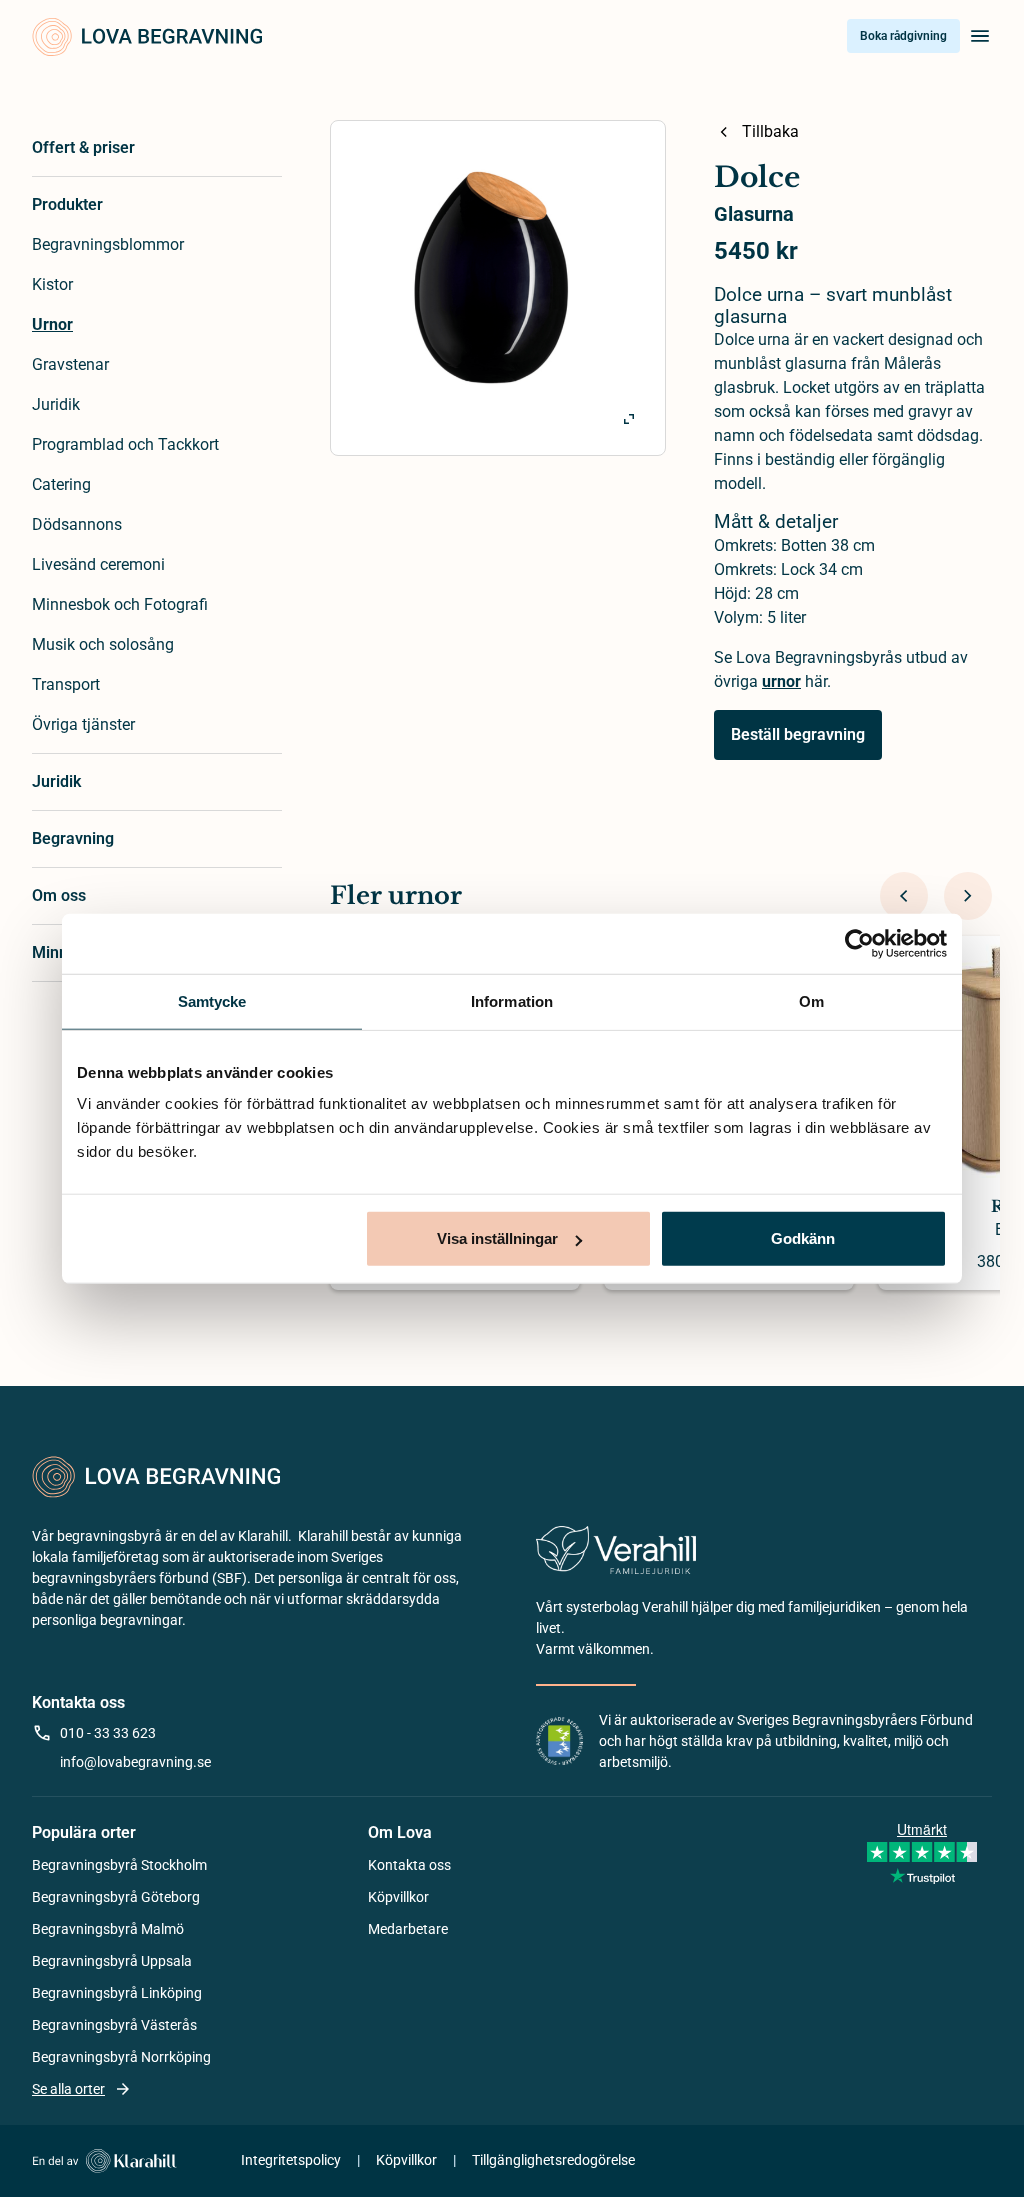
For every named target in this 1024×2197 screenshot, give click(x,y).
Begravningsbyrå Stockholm (119, 1865)
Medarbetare (408, 1929)
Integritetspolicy (291, 2160)
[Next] (968, 896)
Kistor (52, 284)
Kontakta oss (409, 1865)
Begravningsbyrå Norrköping (121, 2057)
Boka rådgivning (903, 36)
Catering (61, 484)
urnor (781, 681)
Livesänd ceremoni (98, 564)
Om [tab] (811, 1000)
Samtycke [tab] (212, 1000)
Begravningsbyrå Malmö (108, 1929)
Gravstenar (70, 364)
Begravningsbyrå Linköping (117, 1993)
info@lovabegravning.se (135, 1762)
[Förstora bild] (629, 419)
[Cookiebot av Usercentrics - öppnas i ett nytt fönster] (859, 943)
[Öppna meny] (980, 36)
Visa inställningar (497, 1238)
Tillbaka (770, 131)
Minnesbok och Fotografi (120, 604)
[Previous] (904, 896)
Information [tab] (512, 1000)
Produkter (67, 204)
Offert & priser (83, 147)
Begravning (73, 838)
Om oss (59, 895)
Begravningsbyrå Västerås (114, 2025)
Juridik (56, 404)
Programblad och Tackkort (125, 444)
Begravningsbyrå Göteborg (116, 1897)
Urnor (52, 324)
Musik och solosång (103, 644)
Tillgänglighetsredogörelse (553, 2160)
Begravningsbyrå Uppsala (112, 1961)
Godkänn (803, 1238)
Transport (66, 684)
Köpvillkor (398, 1897)
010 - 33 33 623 (108, 1733)
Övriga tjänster (83, 724)
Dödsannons (77, 524)
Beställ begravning (798, 734)
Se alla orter (68, 2089)
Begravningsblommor (108, 244)
